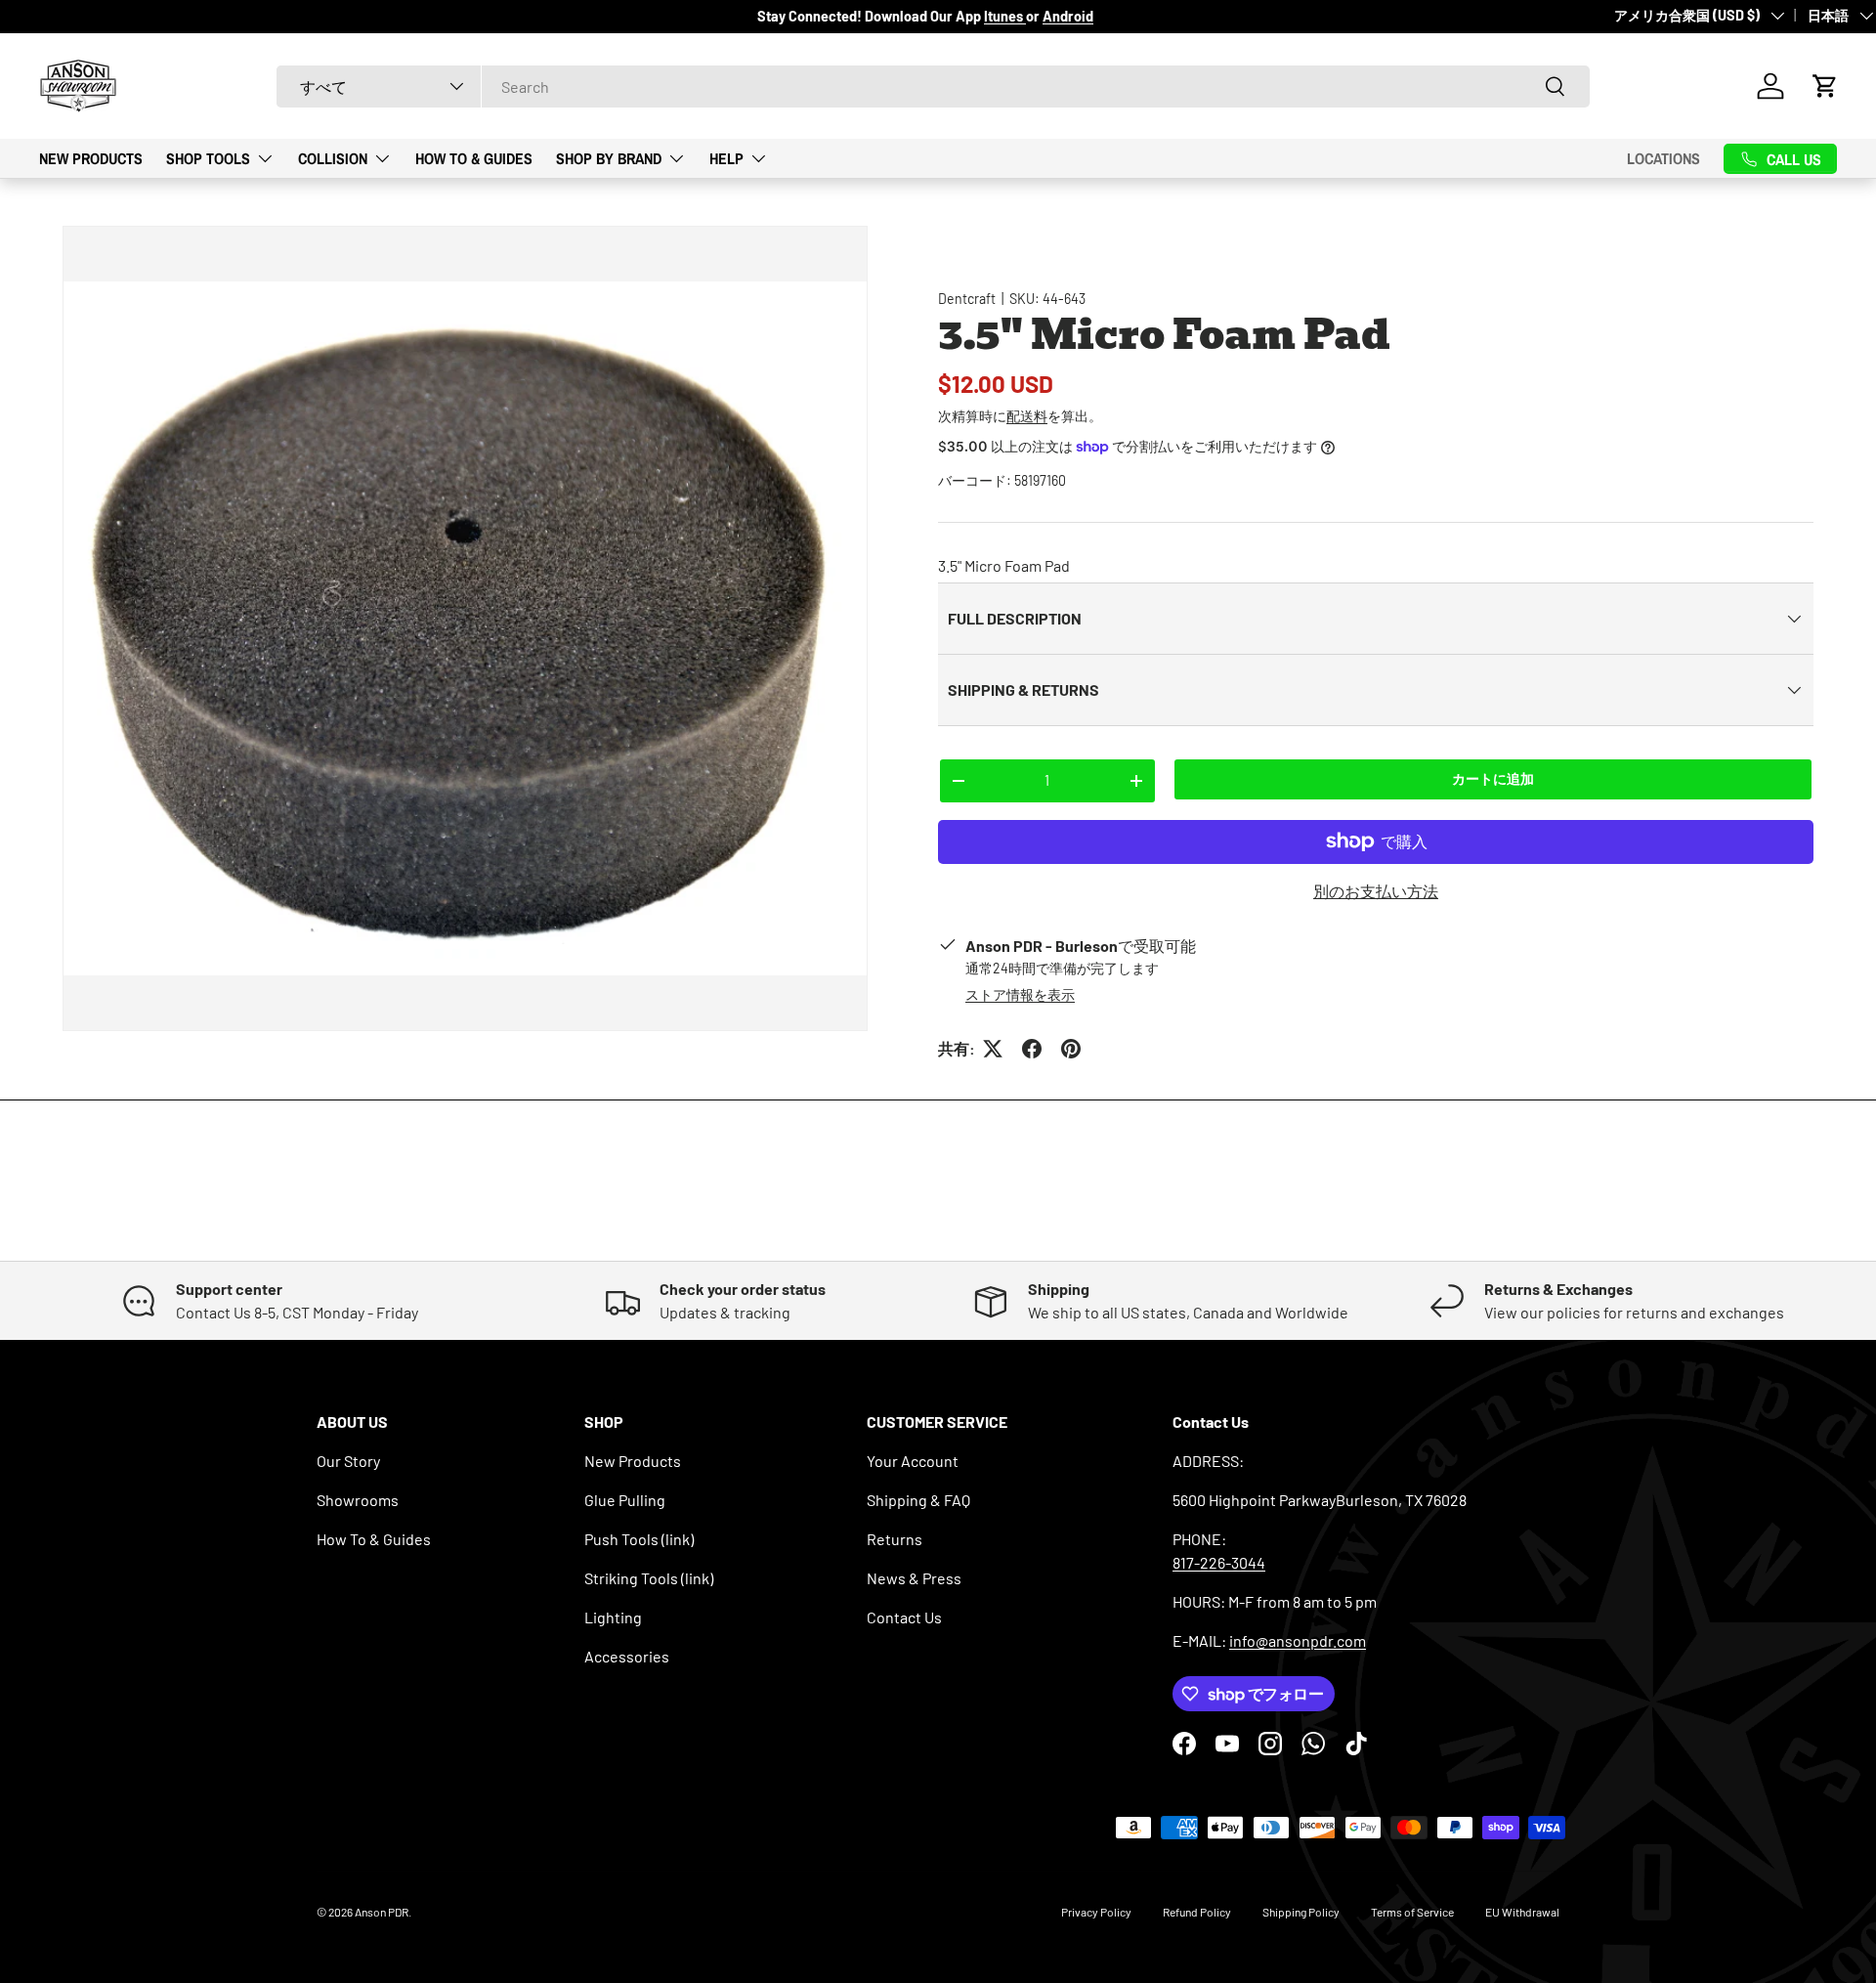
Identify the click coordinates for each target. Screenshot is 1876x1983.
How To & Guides (474, 157)
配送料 (1027, 416)
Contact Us (904, 1617)
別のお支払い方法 (1376, 891)
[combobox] (933, 86)
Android (1068, 16)
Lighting (613, 1617)
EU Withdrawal (1522, 1912)
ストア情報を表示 (1020, 994)
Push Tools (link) (639, 1539)
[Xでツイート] (993, 1049)
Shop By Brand (609, 157)
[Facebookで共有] (1032, 1049)
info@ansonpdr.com (1298, 1640)
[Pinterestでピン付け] (1071, 1049)
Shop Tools (208, 157)
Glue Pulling (625, 1500)
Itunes (1005, 16)
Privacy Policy (1096, 1912)
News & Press (914, 1578)
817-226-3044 (1219, 1562)
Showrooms (358, 1500)
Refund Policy (1197, 1912)
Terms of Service (1412, 1912)
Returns (895, 1539)
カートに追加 (1493, 778)
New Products (91, 157)
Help (726, 157)
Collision (333, 157)
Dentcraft (967, 299)
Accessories (627, 1656)
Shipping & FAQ (918, 1500)
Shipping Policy (1301, 1912)
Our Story (348, 1461)
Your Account (913, 1461)
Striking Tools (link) (649, 1578)
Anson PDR (382, 1912)
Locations (1663, 158)
